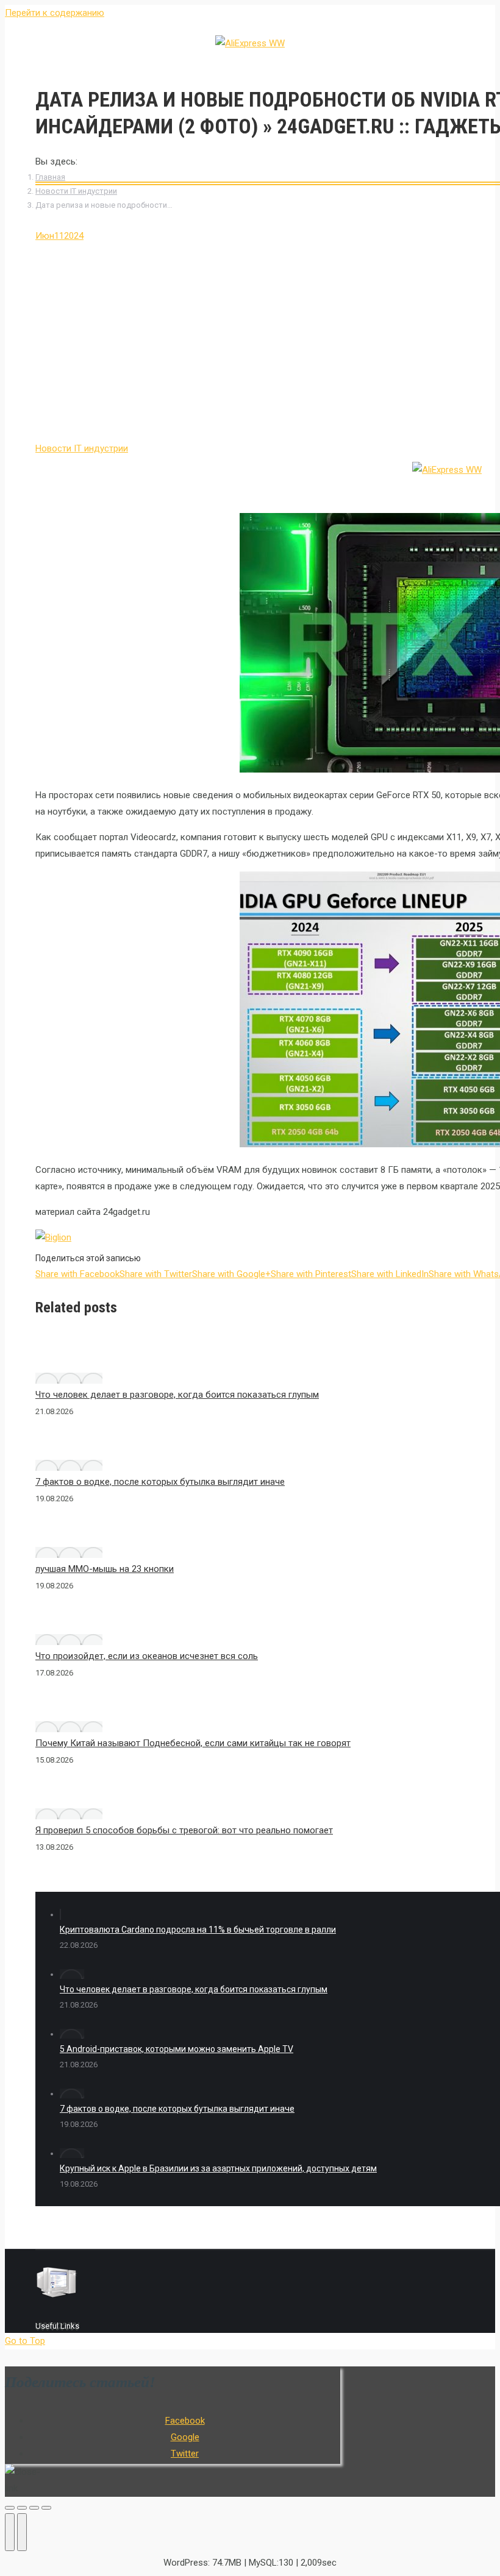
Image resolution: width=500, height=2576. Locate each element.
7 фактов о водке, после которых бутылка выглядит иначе (160, 1482)
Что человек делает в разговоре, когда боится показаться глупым (177, 1395)
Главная (50, 177)
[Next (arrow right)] (22, 2532)
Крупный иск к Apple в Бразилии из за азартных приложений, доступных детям (218, 2168)
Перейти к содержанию (55, 13)
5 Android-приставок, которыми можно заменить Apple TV (177, 2049)
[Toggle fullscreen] (34, 2508)
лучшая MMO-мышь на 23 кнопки (105, 1569)
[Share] (22, 2508)
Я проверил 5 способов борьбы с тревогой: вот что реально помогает (184, 1830)
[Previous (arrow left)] (10, 2532)
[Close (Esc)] (10, 2508)
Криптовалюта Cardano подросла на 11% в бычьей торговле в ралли (198, 1930)
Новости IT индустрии (76, 191)
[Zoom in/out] (46, 2508)
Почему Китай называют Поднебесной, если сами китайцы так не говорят (193, 1743)
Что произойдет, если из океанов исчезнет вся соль (147, 1656)
